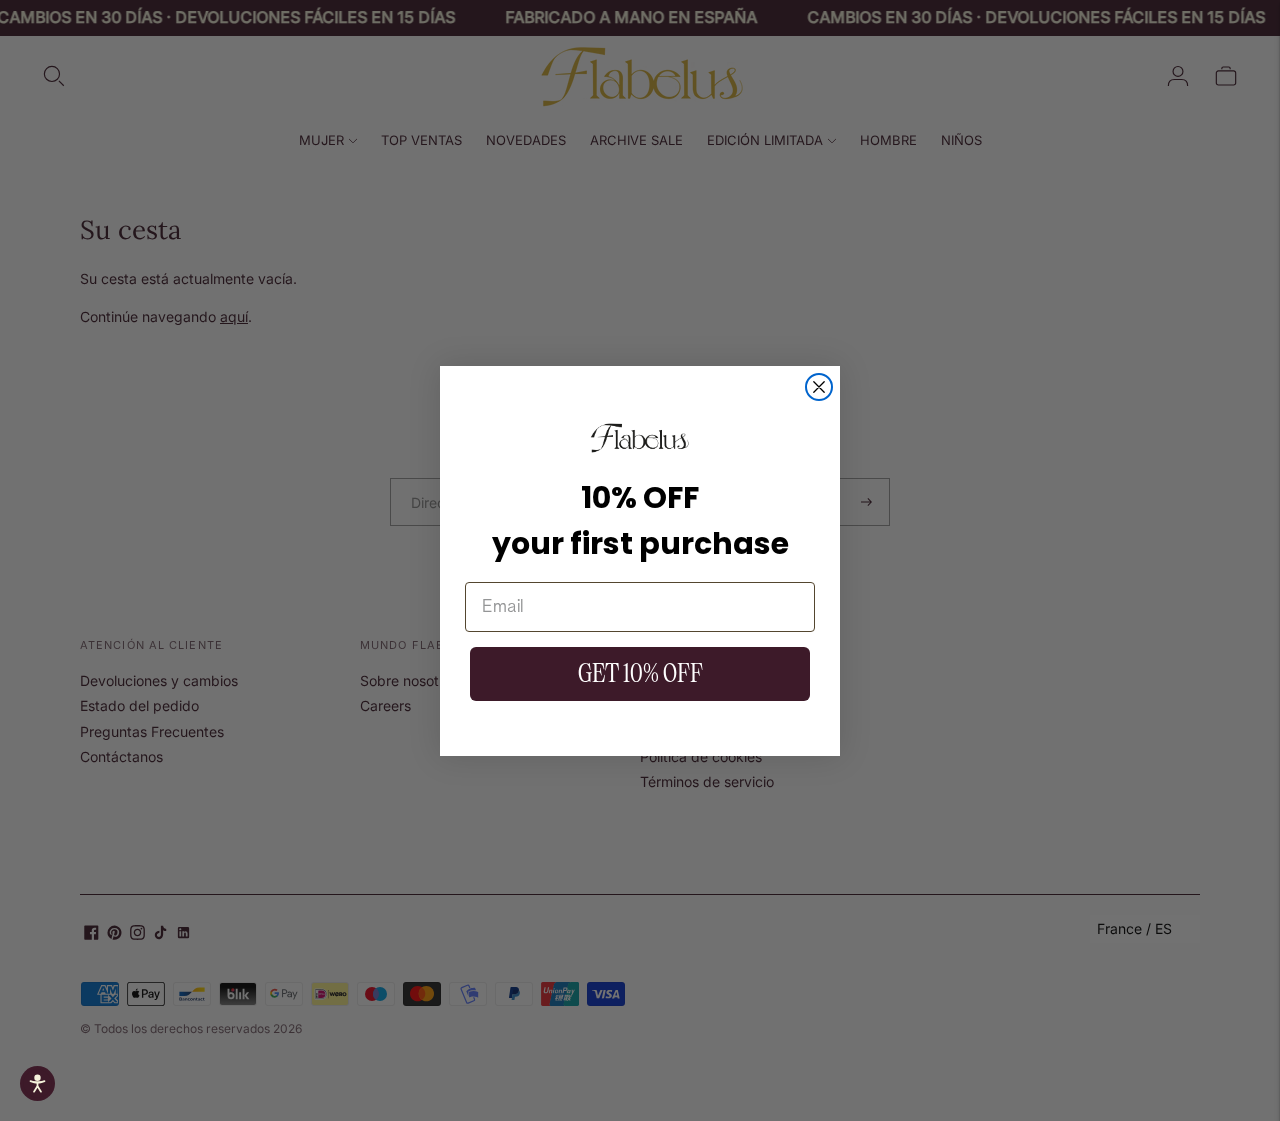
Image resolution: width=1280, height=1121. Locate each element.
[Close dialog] (819, 387)
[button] (37, 1083)
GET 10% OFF (640, 673)
